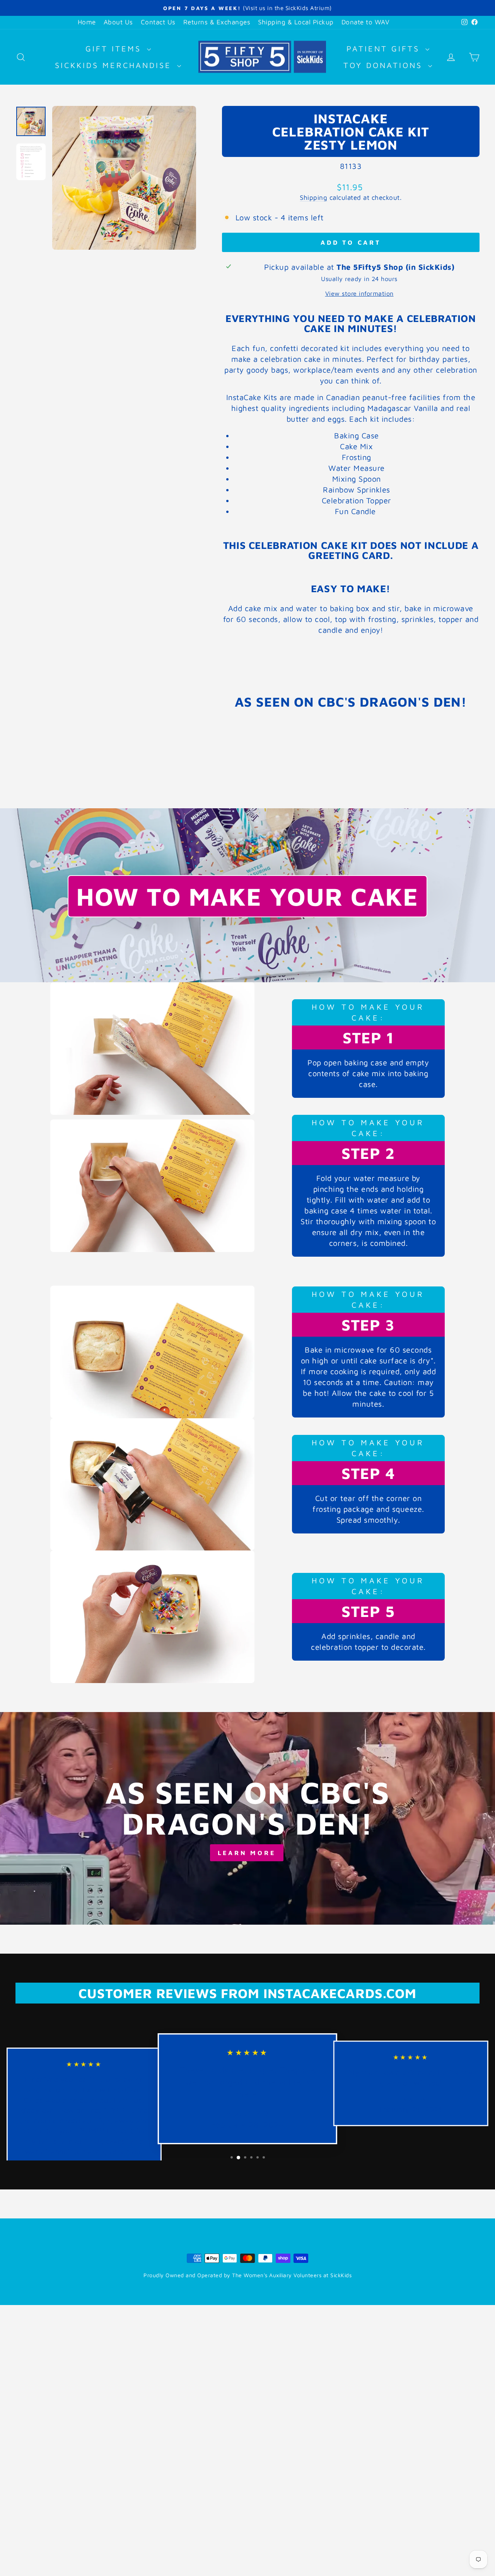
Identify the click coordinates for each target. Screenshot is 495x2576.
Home (87, 22)
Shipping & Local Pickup (296, 22)
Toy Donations (385, 65)
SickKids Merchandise (115, 65)
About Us (118, 22)
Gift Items (115, 49)
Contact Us (158, 22)
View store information (359, 293)
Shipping (313, 198)
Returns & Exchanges (217, 22)
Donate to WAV (366, 22)
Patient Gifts (385, 49)
